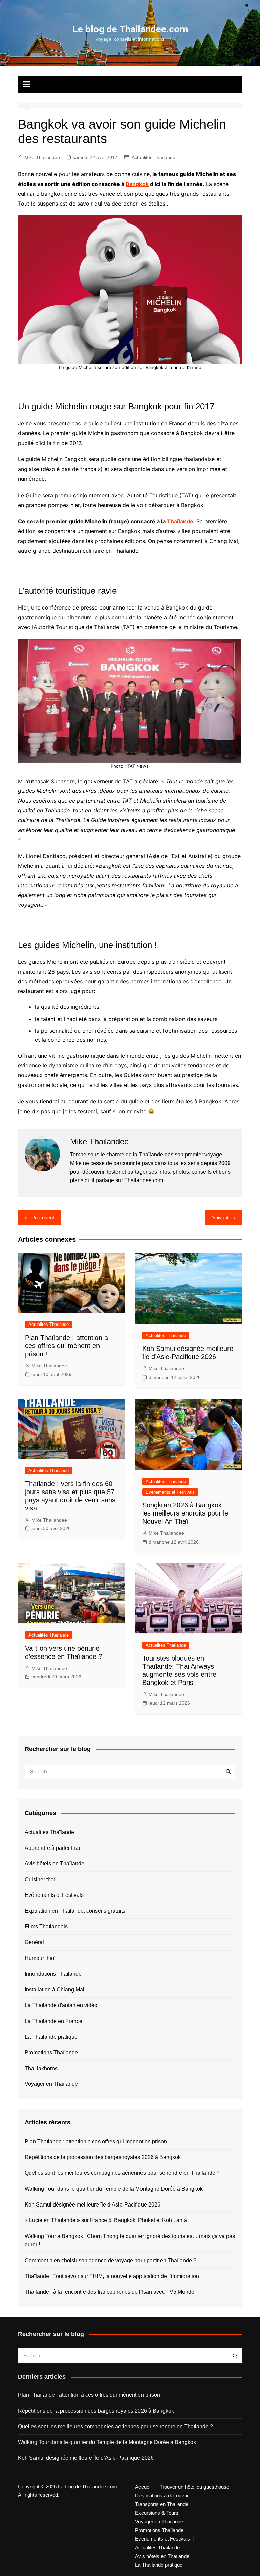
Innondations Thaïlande (53, 1974)
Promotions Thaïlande (51, 2053)
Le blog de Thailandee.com (130, 29)
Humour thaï (39, 1958)
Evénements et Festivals (170, 1492)
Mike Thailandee (42, 157)
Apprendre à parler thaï (52, 1848)
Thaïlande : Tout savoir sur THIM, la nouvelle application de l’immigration (112, 2276)
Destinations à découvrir (162, 2496)
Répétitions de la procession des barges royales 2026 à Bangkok (103, 2157)
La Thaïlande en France (53, 2021)
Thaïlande (180, 521)
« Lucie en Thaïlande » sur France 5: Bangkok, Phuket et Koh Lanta (106, 2220)
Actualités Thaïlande (154, 157)
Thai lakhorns (41, 2068)
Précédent (43, 1218)
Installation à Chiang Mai (55, 1990)
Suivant (220, 1218)
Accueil (143, 2487)
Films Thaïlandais (46, 1926)
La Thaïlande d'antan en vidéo (61, 2005)
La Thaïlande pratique (51, 2037)
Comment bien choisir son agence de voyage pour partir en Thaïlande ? (111, 2260)
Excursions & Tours (157, 2513)
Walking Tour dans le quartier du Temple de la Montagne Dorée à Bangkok (114, 2189)
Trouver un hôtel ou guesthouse (194, 2487)
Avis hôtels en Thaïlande (55, 1864)
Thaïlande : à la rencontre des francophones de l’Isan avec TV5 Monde (110, 2292)
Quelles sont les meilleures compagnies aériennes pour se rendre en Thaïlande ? (122, 2173)
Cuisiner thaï (40, 1879)
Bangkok (137, 184)
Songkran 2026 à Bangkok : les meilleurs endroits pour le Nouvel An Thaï (185, 1513)
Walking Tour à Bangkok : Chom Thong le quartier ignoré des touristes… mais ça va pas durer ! (130, 2240)
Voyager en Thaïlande (51, 2084)
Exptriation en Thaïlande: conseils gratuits (75, 1911)
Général (34, 1942)
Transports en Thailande (162, 2504)
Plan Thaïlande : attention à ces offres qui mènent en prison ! (67, 1346)
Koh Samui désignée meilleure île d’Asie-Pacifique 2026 (93, 2205)
